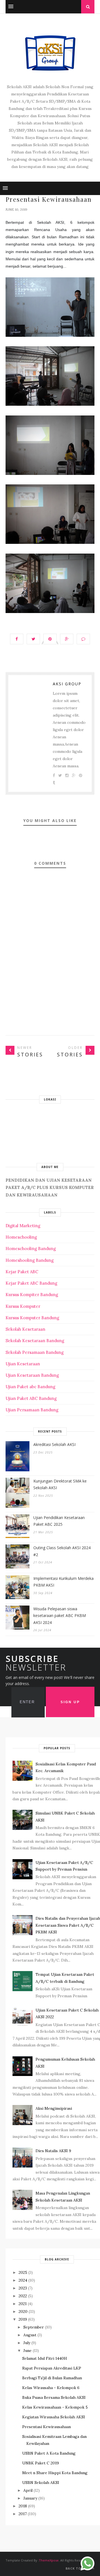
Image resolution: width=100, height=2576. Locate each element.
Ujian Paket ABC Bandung (31, 1398)
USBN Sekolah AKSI (41, 2483)
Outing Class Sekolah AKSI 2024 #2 (62, 1551)
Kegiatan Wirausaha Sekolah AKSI (54, 2417)
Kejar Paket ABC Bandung (31, 1283)
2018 (23, 2506)
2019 (23, 2319)
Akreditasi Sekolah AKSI (54, 1444)
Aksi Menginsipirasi (54, 2108)
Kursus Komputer (23, 1306)
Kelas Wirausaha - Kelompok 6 (51, 2388)
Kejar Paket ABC (22, 1272)
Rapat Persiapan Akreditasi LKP (52, 2368)
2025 (23, 2272)
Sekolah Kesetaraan (25, 1329)
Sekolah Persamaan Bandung (35, 1352)
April (28, 2490)
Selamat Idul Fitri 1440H (45, 2358)
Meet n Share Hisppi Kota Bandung (55, 2473)
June (27, 2351)
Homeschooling (21, 1237)
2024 (23, 2280)
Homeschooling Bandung (31, 1249)
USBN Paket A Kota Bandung (49, 2453)
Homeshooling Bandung (30, 1260)
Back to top (78, 2568)
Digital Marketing (23, 1226)
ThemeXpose (49, 2560)
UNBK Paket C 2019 (41, 2463)
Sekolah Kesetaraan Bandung (35, 1341)
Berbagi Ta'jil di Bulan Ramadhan (52, 2378)
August (30, 2335)
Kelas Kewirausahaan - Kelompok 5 (55, 2407)
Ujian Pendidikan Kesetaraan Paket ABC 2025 (59, 1521)
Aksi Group (67, 684)
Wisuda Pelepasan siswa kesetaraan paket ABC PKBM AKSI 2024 (60, 1616)
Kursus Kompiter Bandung (32, 1295)
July (27, 2343)
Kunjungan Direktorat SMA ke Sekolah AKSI (60, 1484)
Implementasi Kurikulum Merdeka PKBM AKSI (63, 1582)
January (30, 2498)
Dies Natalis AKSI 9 (53, 2151)
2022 (23, 2296)
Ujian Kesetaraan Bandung (32, 1375)
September (34, 2327)
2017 (23, 2514)
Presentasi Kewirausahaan (47, 2427)
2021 (23, 2304)
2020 (23, 2311)
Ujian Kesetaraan (23, 1364)
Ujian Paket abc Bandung (30, 1387)
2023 (23, 2288)
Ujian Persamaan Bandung (32, 1410)
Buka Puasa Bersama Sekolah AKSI (54, 2397)
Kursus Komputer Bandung (32, 1318)
